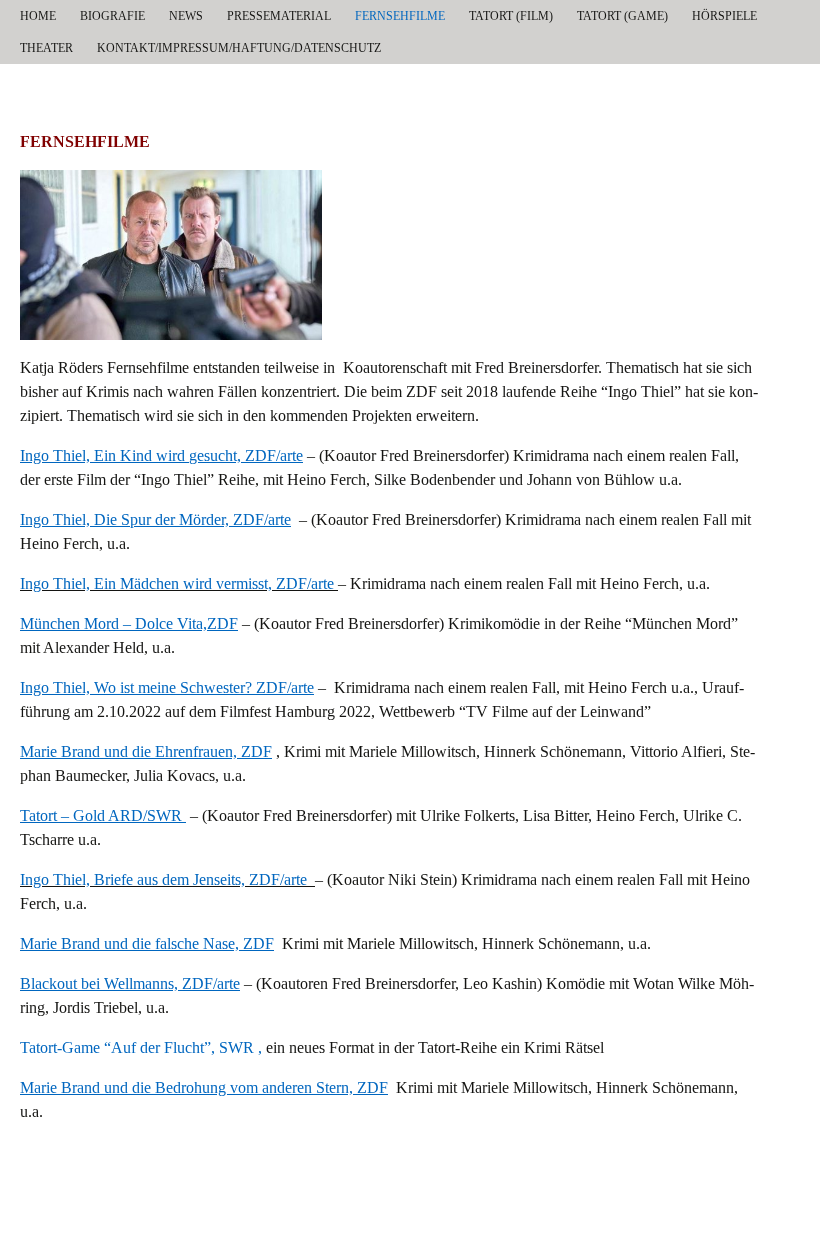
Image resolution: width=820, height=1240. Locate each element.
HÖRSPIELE (724, 16)
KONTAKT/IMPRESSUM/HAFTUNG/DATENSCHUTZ (239, 48)
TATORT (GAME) (622, 16)
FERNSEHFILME (400, 16)
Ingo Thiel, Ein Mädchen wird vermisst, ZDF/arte (177, 583)
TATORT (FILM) (511, 16)
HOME (38, 16)
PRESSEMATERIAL (279, 16)
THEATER (46, 48)
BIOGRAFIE (112, 16)
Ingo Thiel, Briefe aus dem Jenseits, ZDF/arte (163, 879)
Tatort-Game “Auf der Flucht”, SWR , (143, 1047)
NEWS (186, 16)
